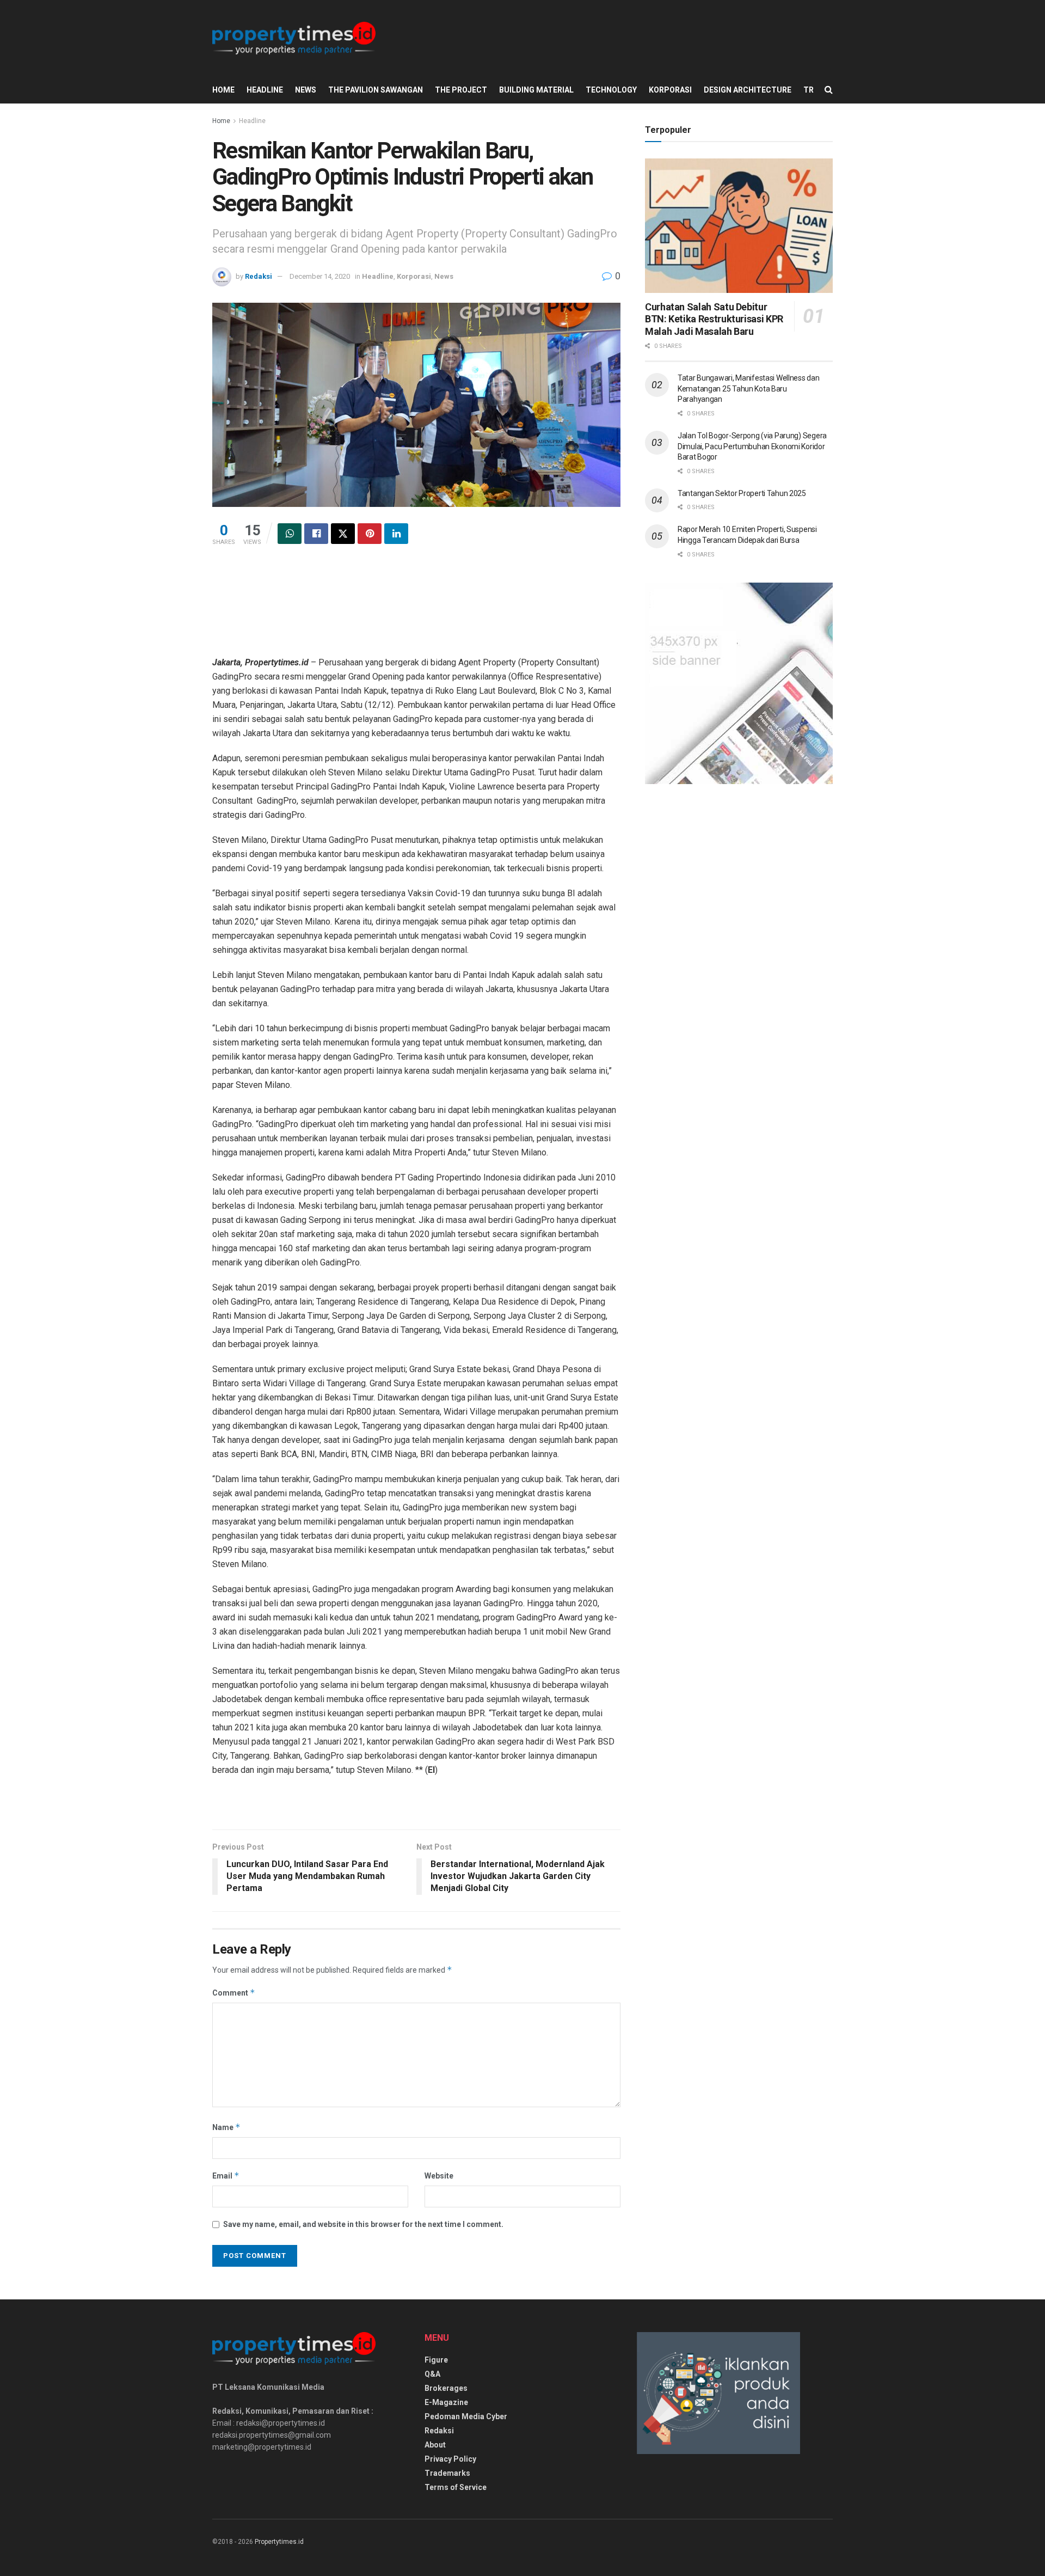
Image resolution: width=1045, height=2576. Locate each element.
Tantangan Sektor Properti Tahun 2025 (742, 493)
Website (439, 2176)
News (306, 90)
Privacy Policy (450, 2459)
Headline (265, 90)
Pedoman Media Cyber (466, 2416)
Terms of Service (456, 2487)
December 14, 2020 (320, 276)
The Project (461, 90)
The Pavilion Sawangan (376, 90)
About (435, 2445)
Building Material (536, 90)
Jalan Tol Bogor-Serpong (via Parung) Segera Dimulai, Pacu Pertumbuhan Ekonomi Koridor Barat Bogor (752, 446)
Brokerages (446, 2388)
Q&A (432, 2374)
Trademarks (447, 2473)
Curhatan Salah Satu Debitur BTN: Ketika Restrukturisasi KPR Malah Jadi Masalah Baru (714, 319)
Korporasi (670, 90)
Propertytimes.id (279, 2542)
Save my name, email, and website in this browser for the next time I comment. (363, 2224)
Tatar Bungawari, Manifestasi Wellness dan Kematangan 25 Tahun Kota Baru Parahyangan (749, 388)
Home (223, 90)
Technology (611, 90)
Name (226, 2127)
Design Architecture (748, 90)
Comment (234, 1993)
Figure (436, 2360)
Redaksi (259, 276)
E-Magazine (446, 2402)
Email (226, 2176)
